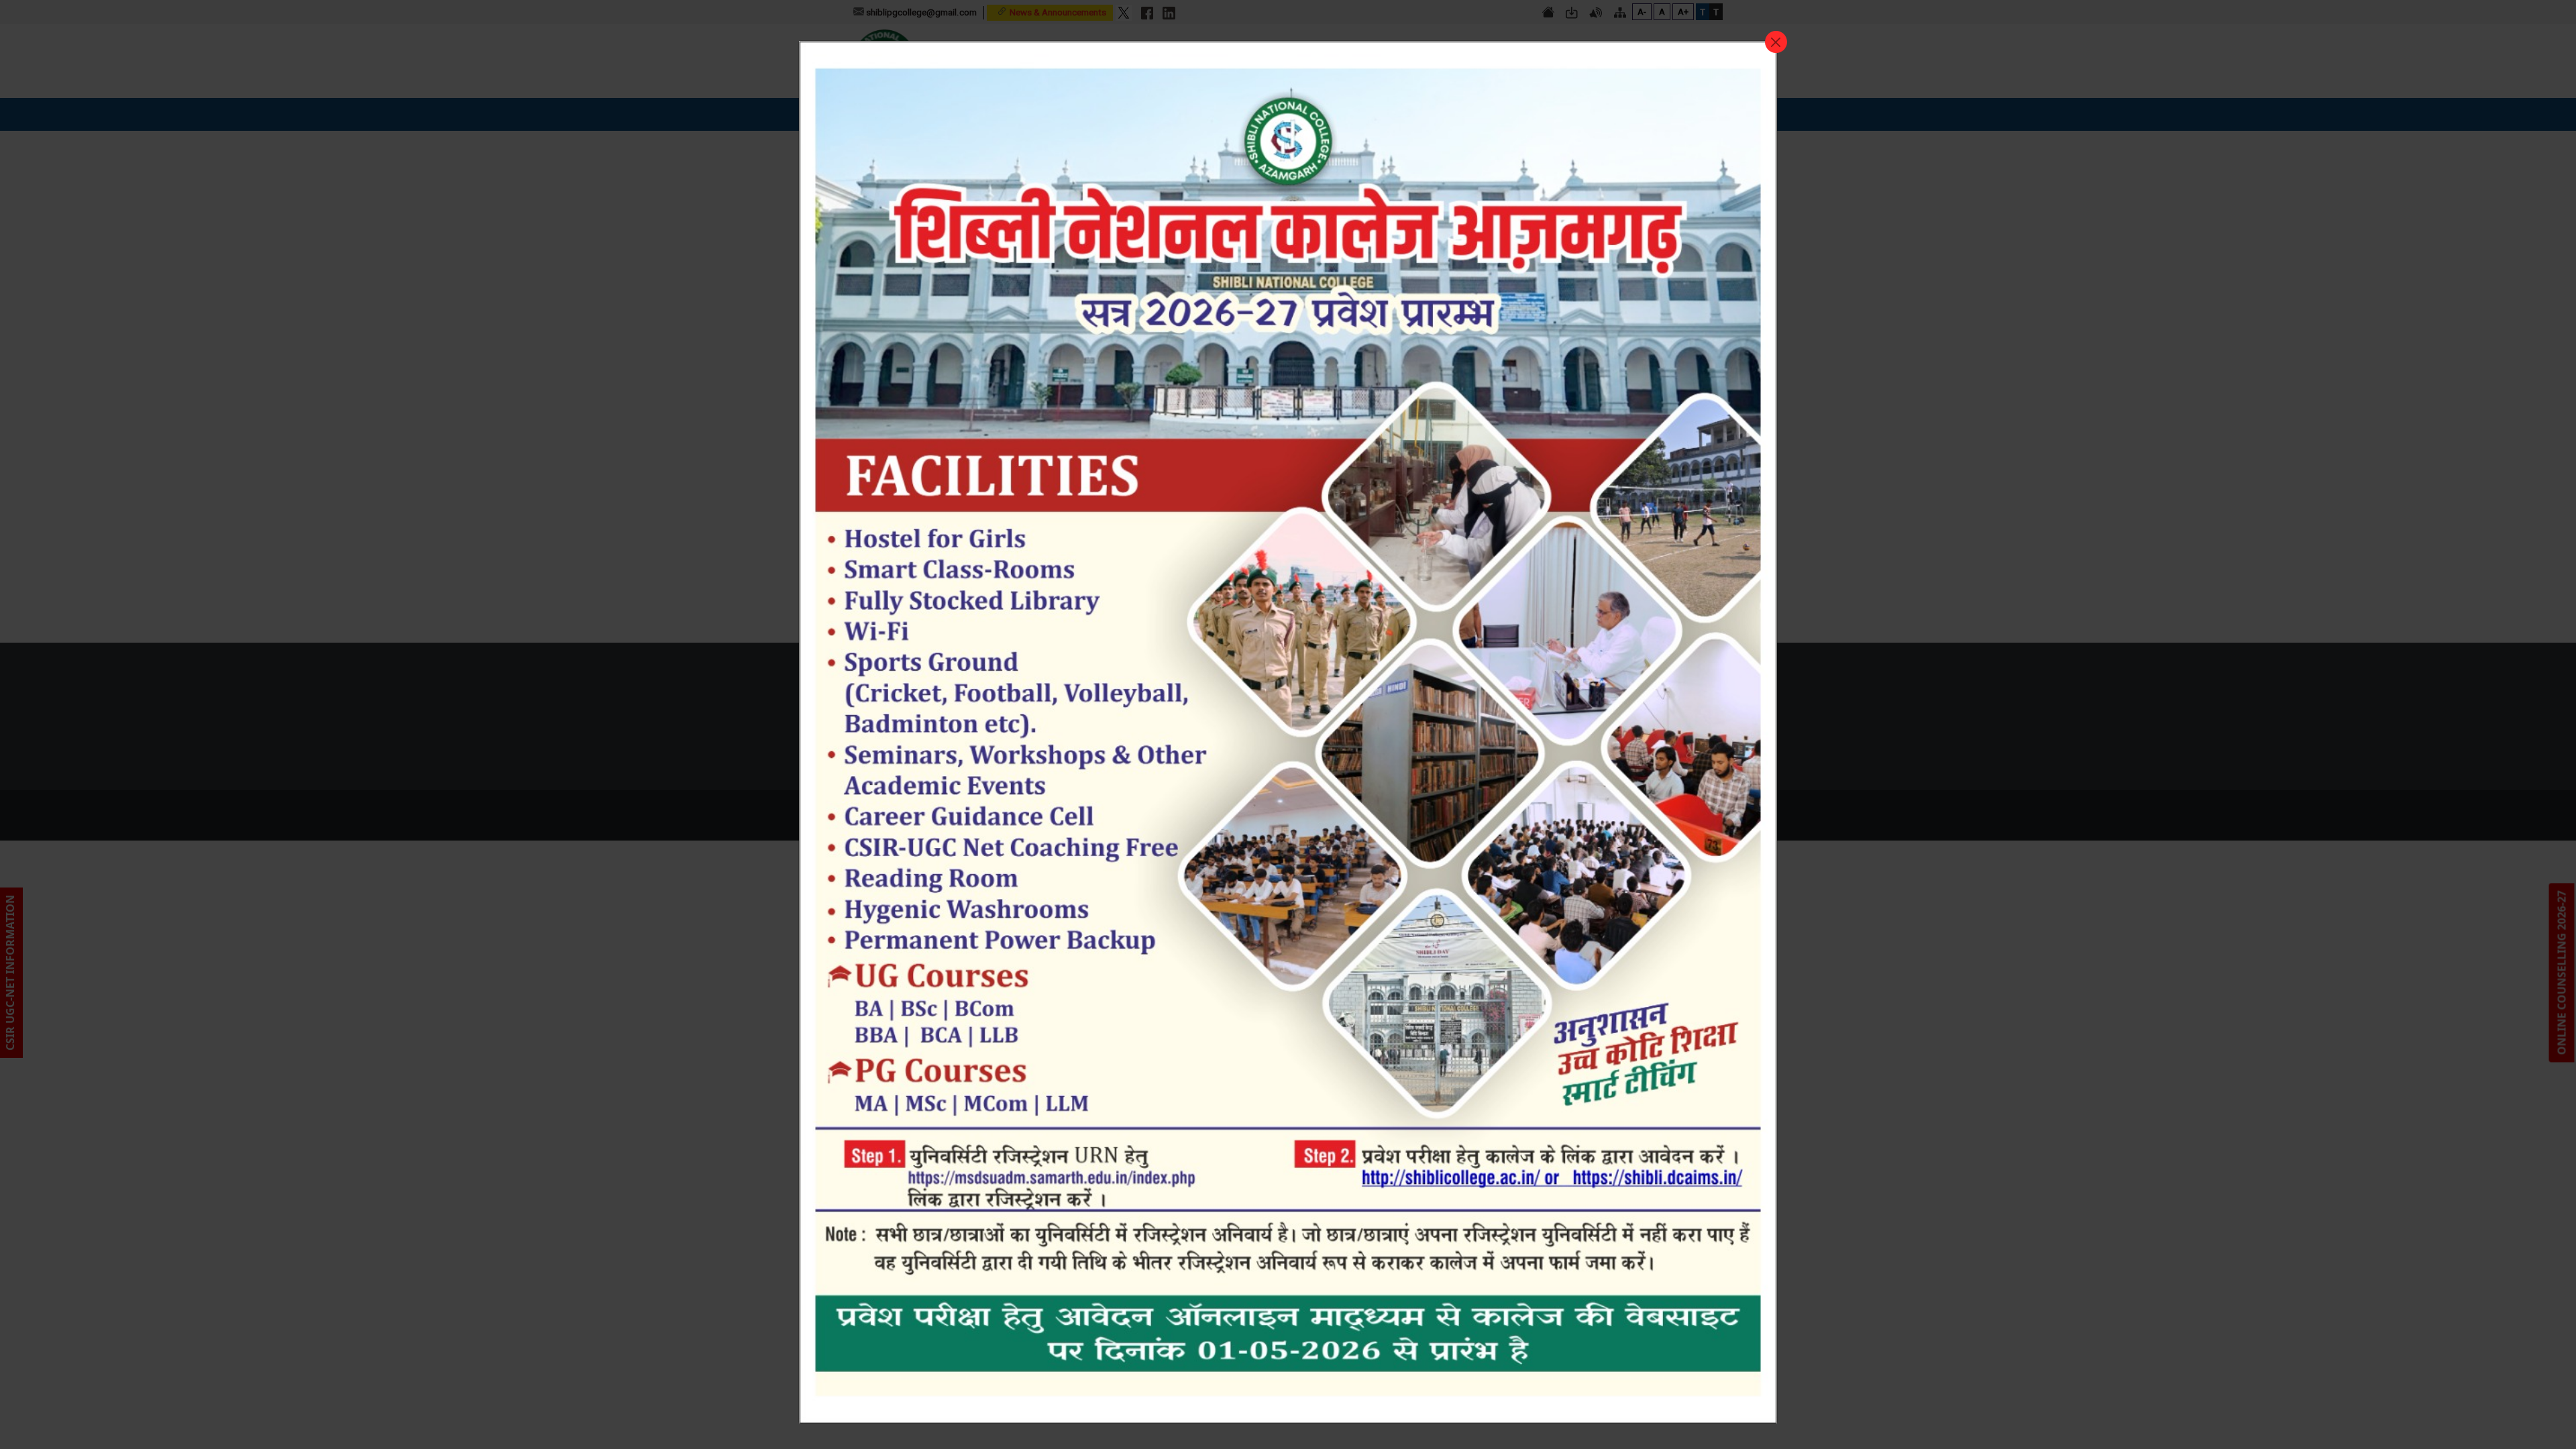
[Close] (1776, 42)
